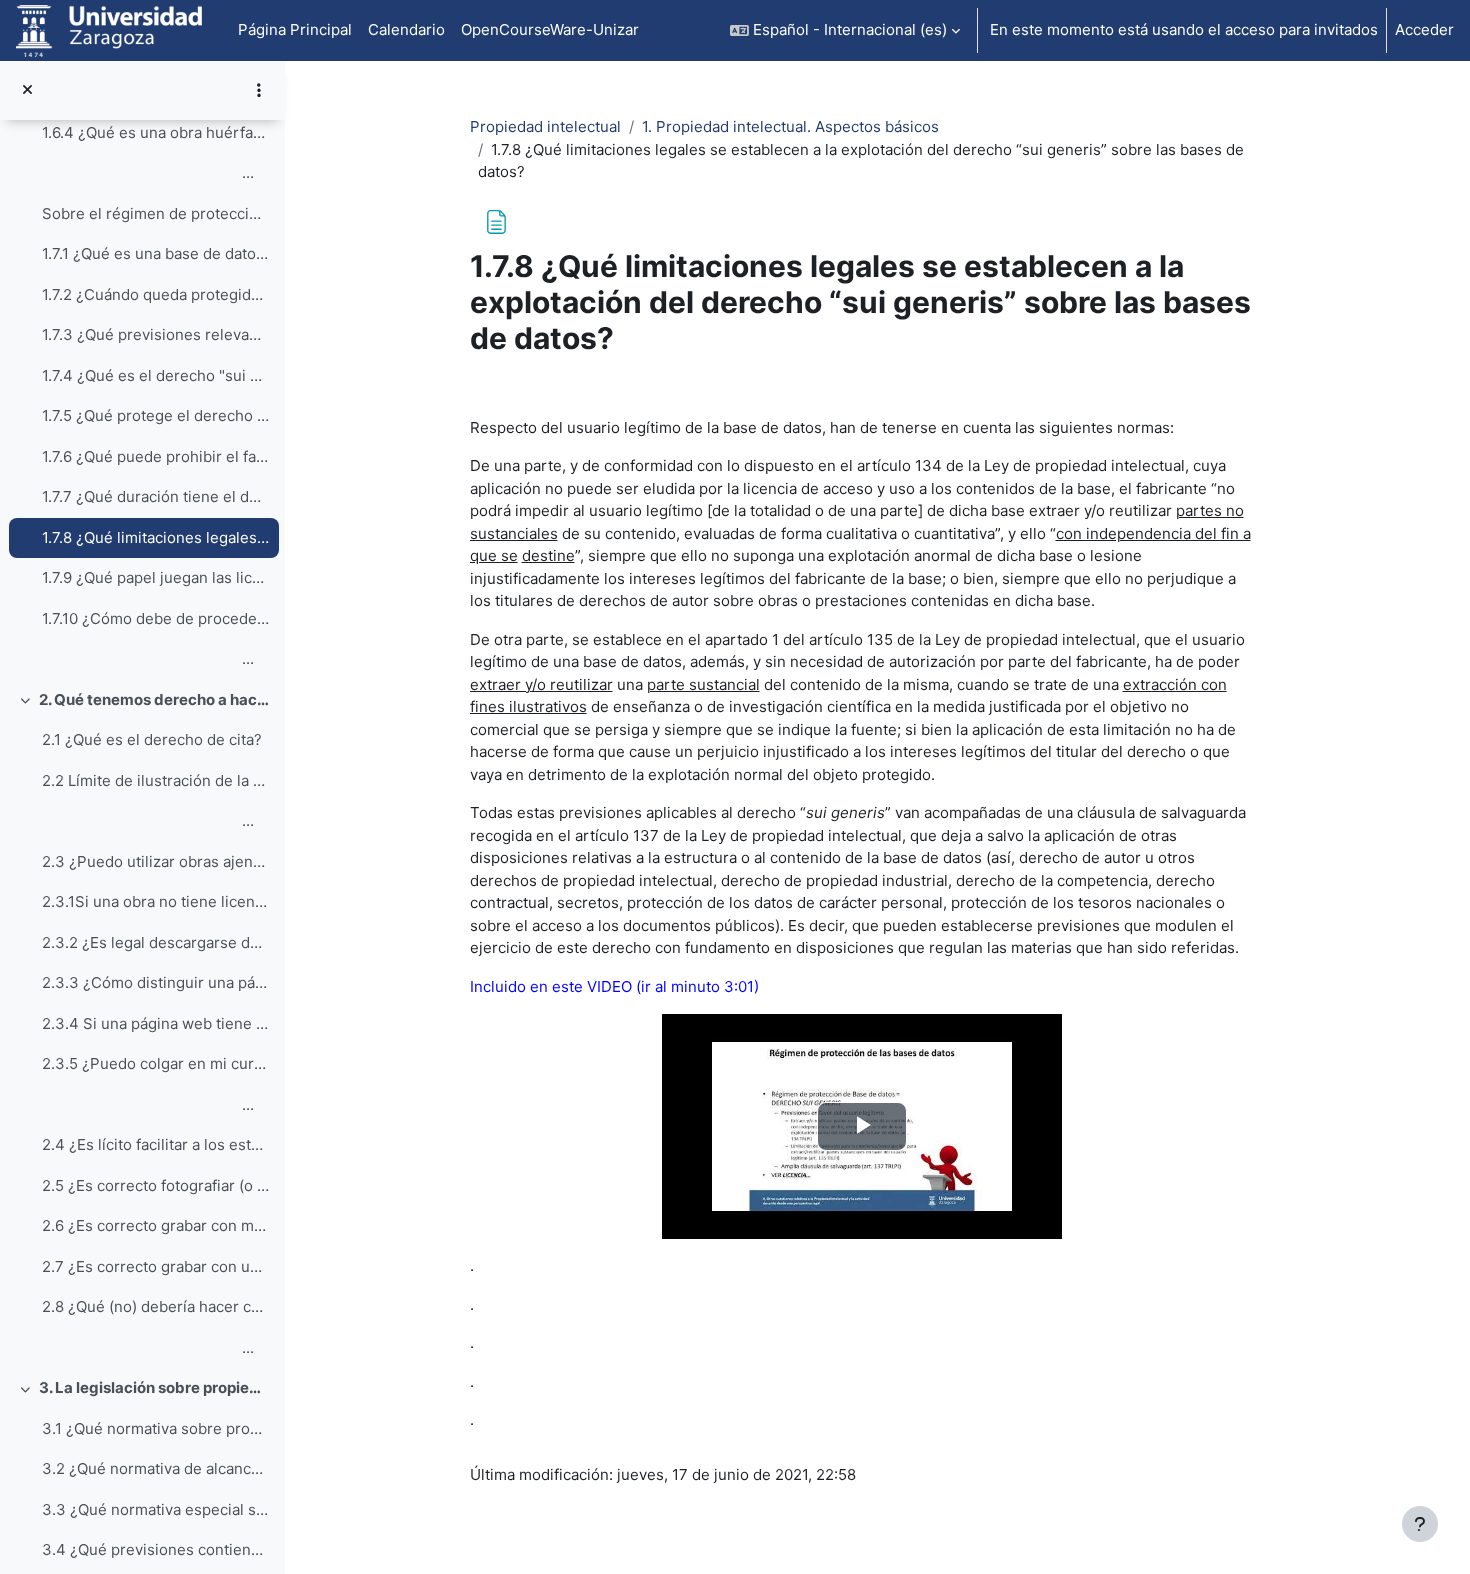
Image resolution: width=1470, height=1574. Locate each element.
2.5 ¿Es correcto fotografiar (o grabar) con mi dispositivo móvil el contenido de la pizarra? (155, 1185)
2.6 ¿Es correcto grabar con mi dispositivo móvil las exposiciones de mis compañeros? (155, 1225)
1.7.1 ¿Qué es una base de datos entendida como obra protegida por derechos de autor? (155, 253)
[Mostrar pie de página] (1420, 1524)
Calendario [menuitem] (406, 29)
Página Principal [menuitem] (295, 29)
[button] (845, 30)
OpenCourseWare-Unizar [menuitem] (550, 29)
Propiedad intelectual (545, 126)
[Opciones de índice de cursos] (259, 90)
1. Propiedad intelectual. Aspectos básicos (790, 126)
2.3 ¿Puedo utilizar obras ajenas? (155, 861)
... (148, 172)
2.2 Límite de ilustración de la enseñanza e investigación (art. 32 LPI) (155, 780)
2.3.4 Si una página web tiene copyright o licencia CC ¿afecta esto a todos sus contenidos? (155, 1023)
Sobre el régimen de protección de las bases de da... (155, 213)
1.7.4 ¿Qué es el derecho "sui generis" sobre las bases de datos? (155, 375)
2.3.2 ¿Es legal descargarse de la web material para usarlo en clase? (155, 942)
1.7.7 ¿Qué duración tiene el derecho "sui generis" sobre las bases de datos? (155, 496)
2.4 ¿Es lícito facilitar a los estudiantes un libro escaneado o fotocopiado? (155, 1144)
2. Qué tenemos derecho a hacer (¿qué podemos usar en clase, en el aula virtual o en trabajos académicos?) (154, 699)
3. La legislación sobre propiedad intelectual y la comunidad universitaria (154, 1387)
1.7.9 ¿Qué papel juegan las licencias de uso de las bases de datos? (155, 577)
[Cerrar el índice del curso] (27, 90)
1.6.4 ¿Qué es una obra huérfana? (155, 132)
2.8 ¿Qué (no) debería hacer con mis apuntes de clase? (155, 1306)
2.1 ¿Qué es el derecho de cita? (152, 739)
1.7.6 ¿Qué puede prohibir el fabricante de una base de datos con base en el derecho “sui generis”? (155, 456)
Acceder (1424, 29)
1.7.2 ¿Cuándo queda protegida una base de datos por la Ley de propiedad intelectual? (155, 294)
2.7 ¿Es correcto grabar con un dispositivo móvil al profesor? (155, 1266)
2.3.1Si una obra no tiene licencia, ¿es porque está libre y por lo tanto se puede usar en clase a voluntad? (155, 901)
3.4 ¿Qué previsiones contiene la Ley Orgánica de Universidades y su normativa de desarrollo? (155, 1549)
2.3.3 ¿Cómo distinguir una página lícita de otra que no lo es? (155, 982)
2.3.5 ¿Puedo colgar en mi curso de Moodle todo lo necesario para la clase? (155, 1063)
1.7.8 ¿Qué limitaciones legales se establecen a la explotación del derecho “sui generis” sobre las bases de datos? (155, 537)
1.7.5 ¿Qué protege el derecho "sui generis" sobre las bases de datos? (155, 415)
